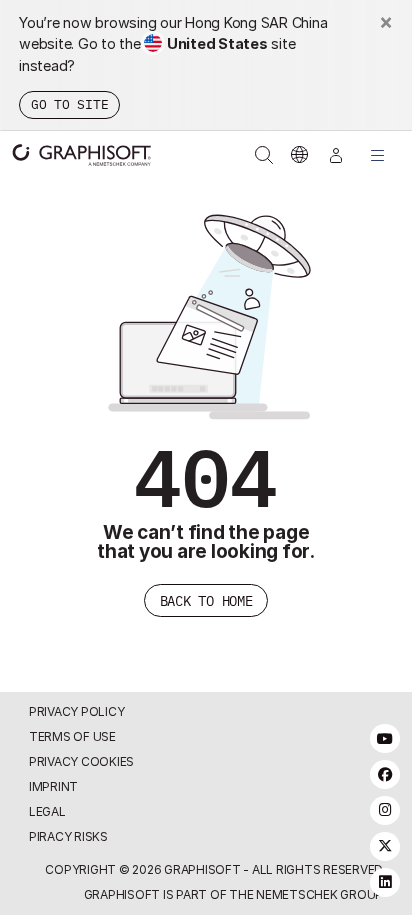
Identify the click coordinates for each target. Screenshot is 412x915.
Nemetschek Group (319, 894)
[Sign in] (336, 155)
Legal (47, 811)
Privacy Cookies (81, 761)
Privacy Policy (77, 711)
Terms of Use (72, 736)
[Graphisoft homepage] (72, 155)
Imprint (53, 786)
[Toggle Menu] (378, 155)
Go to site (70, 104)
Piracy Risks (68, 836)
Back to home (206, 600)
